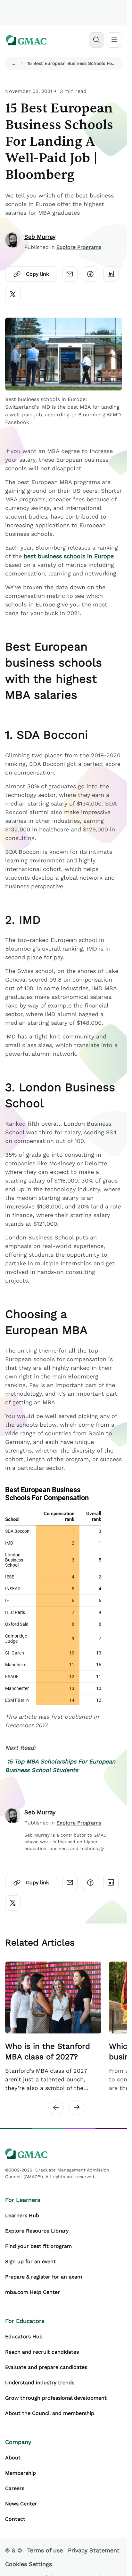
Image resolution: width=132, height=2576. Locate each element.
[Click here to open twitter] (13, 295)
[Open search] (96, 40)
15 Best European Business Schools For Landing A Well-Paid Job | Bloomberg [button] (74, 63)
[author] (13, 242)
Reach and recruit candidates (42, 2352)
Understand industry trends (40, 2383)
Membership (21, 2473)
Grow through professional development (56, 2398)
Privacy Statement (94, 2550)
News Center (21, 2504)
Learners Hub (22, 2215)
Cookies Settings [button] (29, 2564)
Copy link (37, 274)
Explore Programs (79, 247)
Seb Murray (40, 237)
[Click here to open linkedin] (111, 274)
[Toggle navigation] (114, 40)
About (13, 2458)
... (13, 63)
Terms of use (45, 2550)
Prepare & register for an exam (44, 2277)
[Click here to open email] (70, 274)
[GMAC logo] (26, 40)
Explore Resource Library (37, 2231)
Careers (15, 2488)
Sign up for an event (30, 2261)
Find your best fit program (38, 2246)
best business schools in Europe (69, 556)
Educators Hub (24, 2337)
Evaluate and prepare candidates (46, 2367)
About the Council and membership (50, 2413)
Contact (15, 2519)
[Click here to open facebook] (90, 274)
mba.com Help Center (33, 2292)
